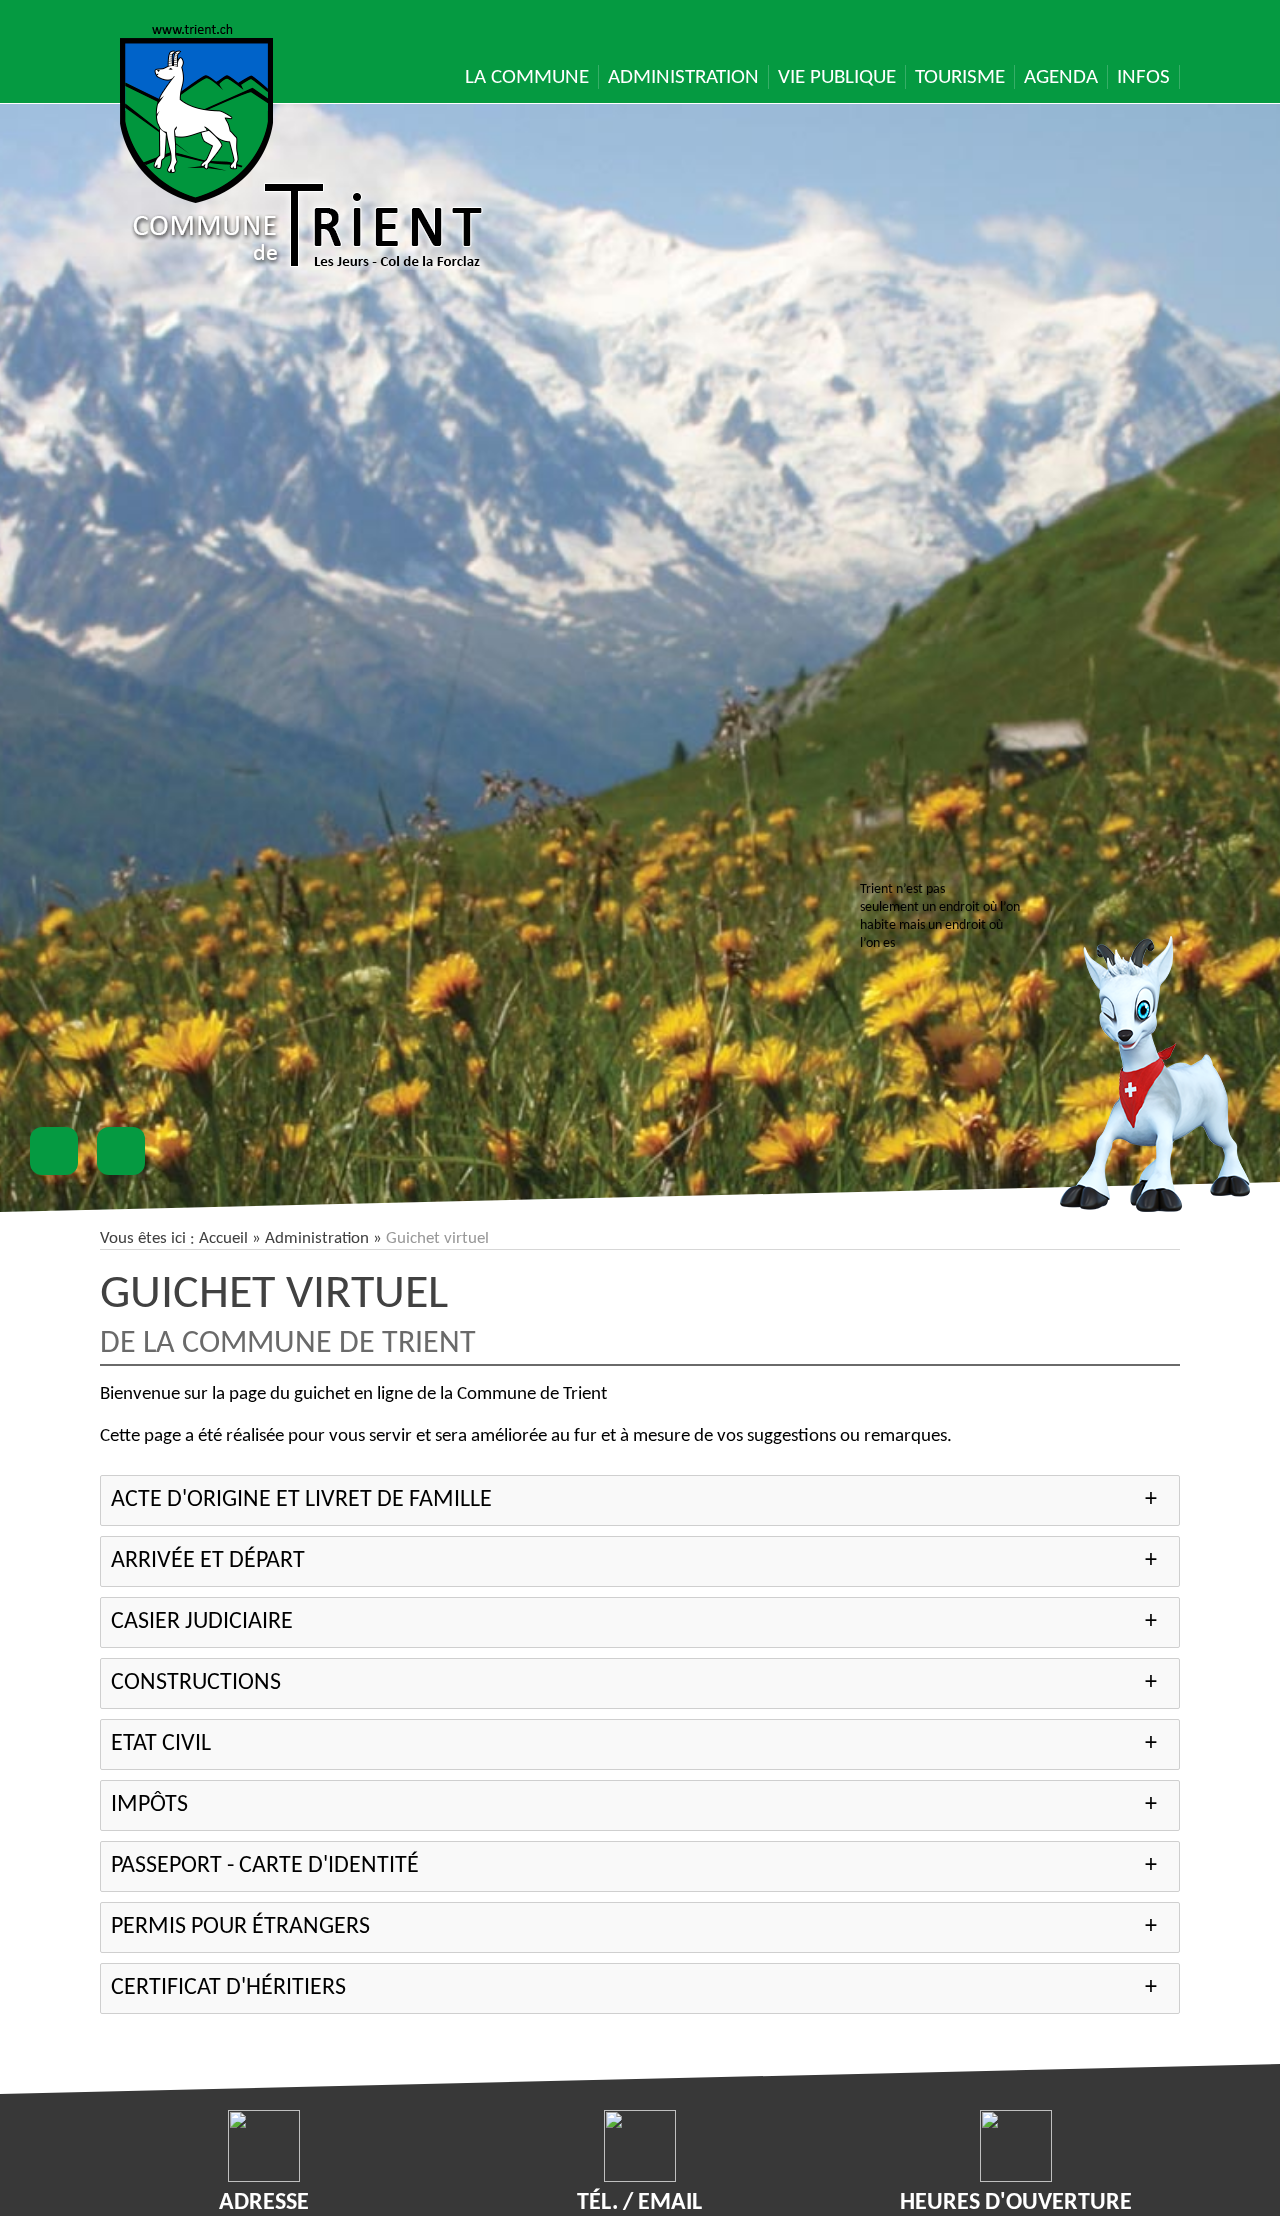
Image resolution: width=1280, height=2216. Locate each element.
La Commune (527, 77)
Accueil (223, 1238)
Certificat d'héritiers (228, 1988)
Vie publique (837, 77)
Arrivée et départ (208, 1561)
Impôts (149, 1805)
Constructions (196, 1683)
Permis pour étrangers (240, 1927)
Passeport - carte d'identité (265, 1866)
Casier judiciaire (202, 1622)
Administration (683, 77)
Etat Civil (161, 1744)
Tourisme (960, 77)
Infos (1143, 77)
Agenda (1061, 77)
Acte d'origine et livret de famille (301, 1500)
